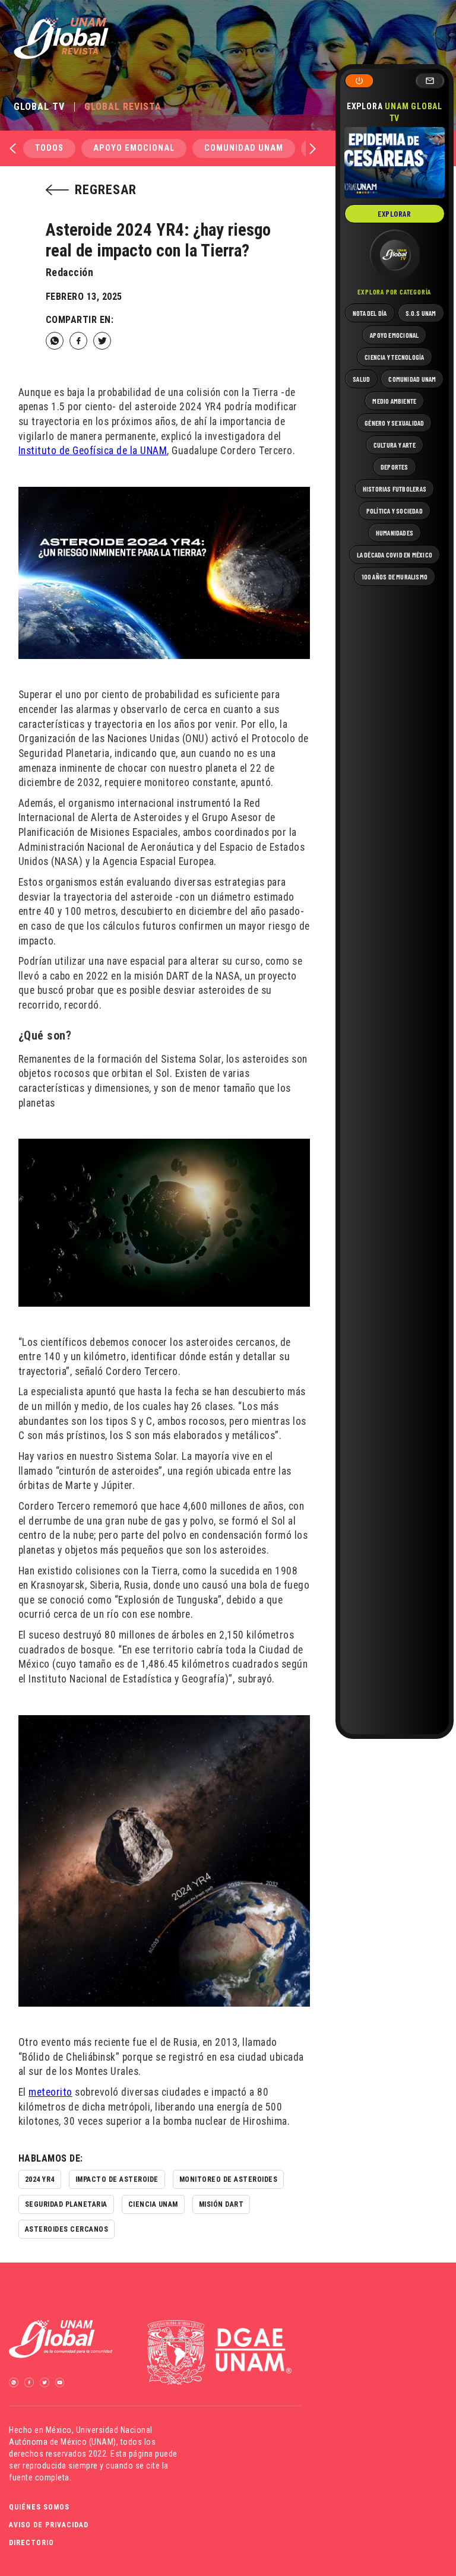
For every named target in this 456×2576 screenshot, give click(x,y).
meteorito (50, 2092)
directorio (31, 2543)
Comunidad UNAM (244, 148)
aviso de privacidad (49, 2525)
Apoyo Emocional (134, 148)
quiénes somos (39, 2507)
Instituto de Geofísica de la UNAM (93, 451)
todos (49, 148)
